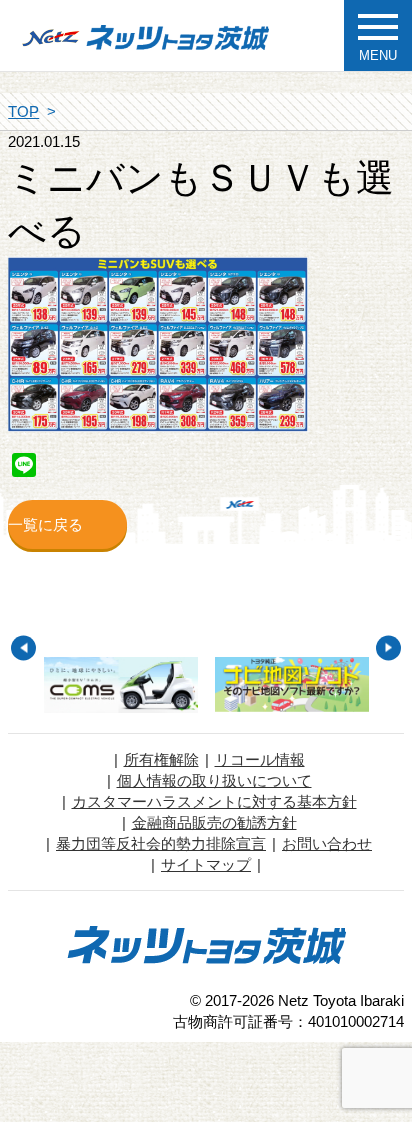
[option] (120, 685)
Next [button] (388, 647)
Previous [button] (23, 647)
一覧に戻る (45, 524)
